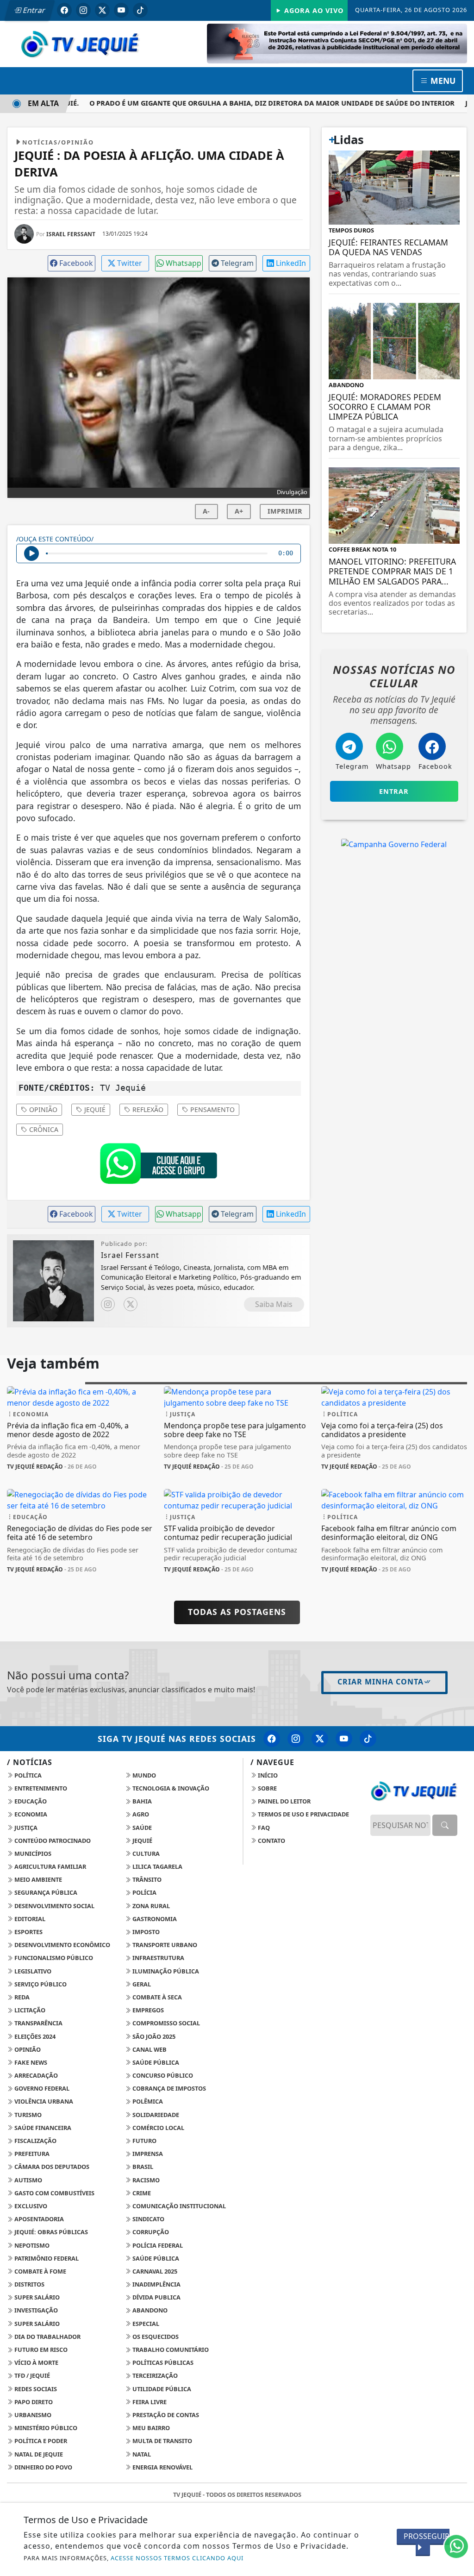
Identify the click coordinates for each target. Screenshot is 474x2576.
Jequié (94, 1109)
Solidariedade (155, 2115)
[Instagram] (108, 1304)
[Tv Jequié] (80, 43)
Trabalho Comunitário (170, 2350)
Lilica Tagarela (157, 1866)
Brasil (142, 2167)
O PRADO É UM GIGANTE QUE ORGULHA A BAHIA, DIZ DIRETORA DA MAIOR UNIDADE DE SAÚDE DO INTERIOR (253, 103)
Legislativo (32, 1971)
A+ (239, 511)
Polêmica (147, 2101)
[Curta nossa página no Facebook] (272, 1739)
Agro (140, 1814)
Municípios (32, 1853)
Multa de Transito (162, 2441)
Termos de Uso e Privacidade (303, 1814)
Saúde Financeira (42, 2128)
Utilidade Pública (161, 2389)
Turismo (27, 2115)
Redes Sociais (35, 2389)
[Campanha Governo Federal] (394, 843)
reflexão (147, 1109)
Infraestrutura (158, 1958)
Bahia (141, 1801)
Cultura (145, 1853)
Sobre (267, 1788)
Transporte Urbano (164, 1945)
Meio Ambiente (37, 1879)
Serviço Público (40, 1984)
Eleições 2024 (34, 2036)
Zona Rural (150, 1906)
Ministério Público (45, 2428)
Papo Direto (33, 2402)
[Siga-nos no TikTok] (368, 1739)
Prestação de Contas (165, 2415)
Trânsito (146, 1879)
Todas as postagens (237, 1612)
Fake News (30, 2062)
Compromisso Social (165, 2023)
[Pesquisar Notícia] (445, 1825)
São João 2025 (153, 2036)
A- (206, 511)
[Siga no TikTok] (140, 10)
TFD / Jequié (31, 2375)
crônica (43, 1129)
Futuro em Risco (40, 2350)
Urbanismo (32, 2415)
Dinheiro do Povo (43, 2467)
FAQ (263, 1828)
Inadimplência (156, 2284)
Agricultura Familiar (50, 1866)
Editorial (29, 1919)
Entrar (33, 10)
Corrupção (150, 2232)
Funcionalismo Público (53, 1958)
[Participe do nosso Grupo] (158, 1166)
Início (267, 1775)
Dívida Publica (156, 2297)
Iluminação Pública (165, 1971)
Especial (145, 2324)
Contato (271, 1841)
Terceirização (154, 2375)
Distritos (29, 2284)
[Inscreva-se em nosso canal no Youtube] (344, 1739)
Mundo (143, 1775)
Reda (21, 1997)
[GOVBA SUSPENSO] (337, 43)
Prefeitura (31, 2154)
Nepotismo (31, 2245)
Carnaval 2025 (154, 2271)
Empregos (147, 2010)
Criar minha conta (380, 1682)
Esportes (28, 1932)
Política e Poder (40, 2441)
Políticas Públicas (162, 2362)
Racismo (145, 2180)
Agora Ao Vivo (313, 10)
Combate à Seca (156, 1997)
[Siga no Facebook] (64, 10)
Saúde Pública (155, 2062)
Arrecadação (35, 2075)
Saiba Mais (274, 1304)
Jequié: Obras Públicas (50, 2232)
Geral (141, 1984)
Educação (30, 1801)
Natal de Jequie (38, 2454)
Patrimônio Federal (46, 2258)
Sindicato (148, 2219)
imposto (145, 1932)
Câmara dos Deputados (51, 2167)
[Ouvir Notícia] (31, 553)
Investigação (35, 2310)
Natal (141, 2454)
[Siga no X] (102, 10)
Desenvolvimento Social (54, 1906)
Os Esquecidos (155, 2337)
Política (27, 1775)
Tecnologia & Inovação (170, 1788)
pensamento (212, 1109)
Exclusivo (30, 2206)
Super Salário (36, 2297)
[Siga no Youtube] (121, 10)
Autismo (28, 2180)
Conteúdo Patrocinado (52, 1841)
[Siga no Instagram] (83, 10)
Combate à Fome (40, 2271)
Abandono (149, 2310)
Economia (30, 1814)
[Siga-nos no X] (320, 1739)
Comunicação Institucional (178, 2206)
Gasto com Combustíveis (54, 2193)
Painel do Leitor (284, 1801)
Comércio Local (158, 2128)
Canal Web (149, 2049)
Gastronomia (154, 1919)
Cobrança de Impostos (168, 2088)
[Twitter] (131, 1304)
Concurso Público (162, 2075)
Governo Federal (41, 2088)
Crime (141, 2193)
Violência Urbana (43, 2101)
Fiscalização (35, 2141)
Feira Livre (149, 2402)
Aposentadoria (38, 2219)
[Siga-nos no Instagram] (296, 1739)
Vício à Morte (36, 2362)
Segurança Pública (45, 1892)
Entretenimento (40, 1788)
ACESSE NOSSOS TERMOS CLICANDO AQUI (177, 2558)
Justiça (25, 1828)
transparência (38, 2023)
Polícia (144, 1892)
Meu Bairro (150, 2428)
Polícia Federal (157, 2245)
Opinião (42, 1109)
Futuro (144, 2141)
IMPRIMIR (285, 511)
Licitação (29, 2010)
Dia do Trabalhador (47, 2337)
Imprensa (147, 2154)
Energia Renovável (162, 2467)
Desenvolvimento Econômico (62, 1945)
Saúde (141, 1828)
